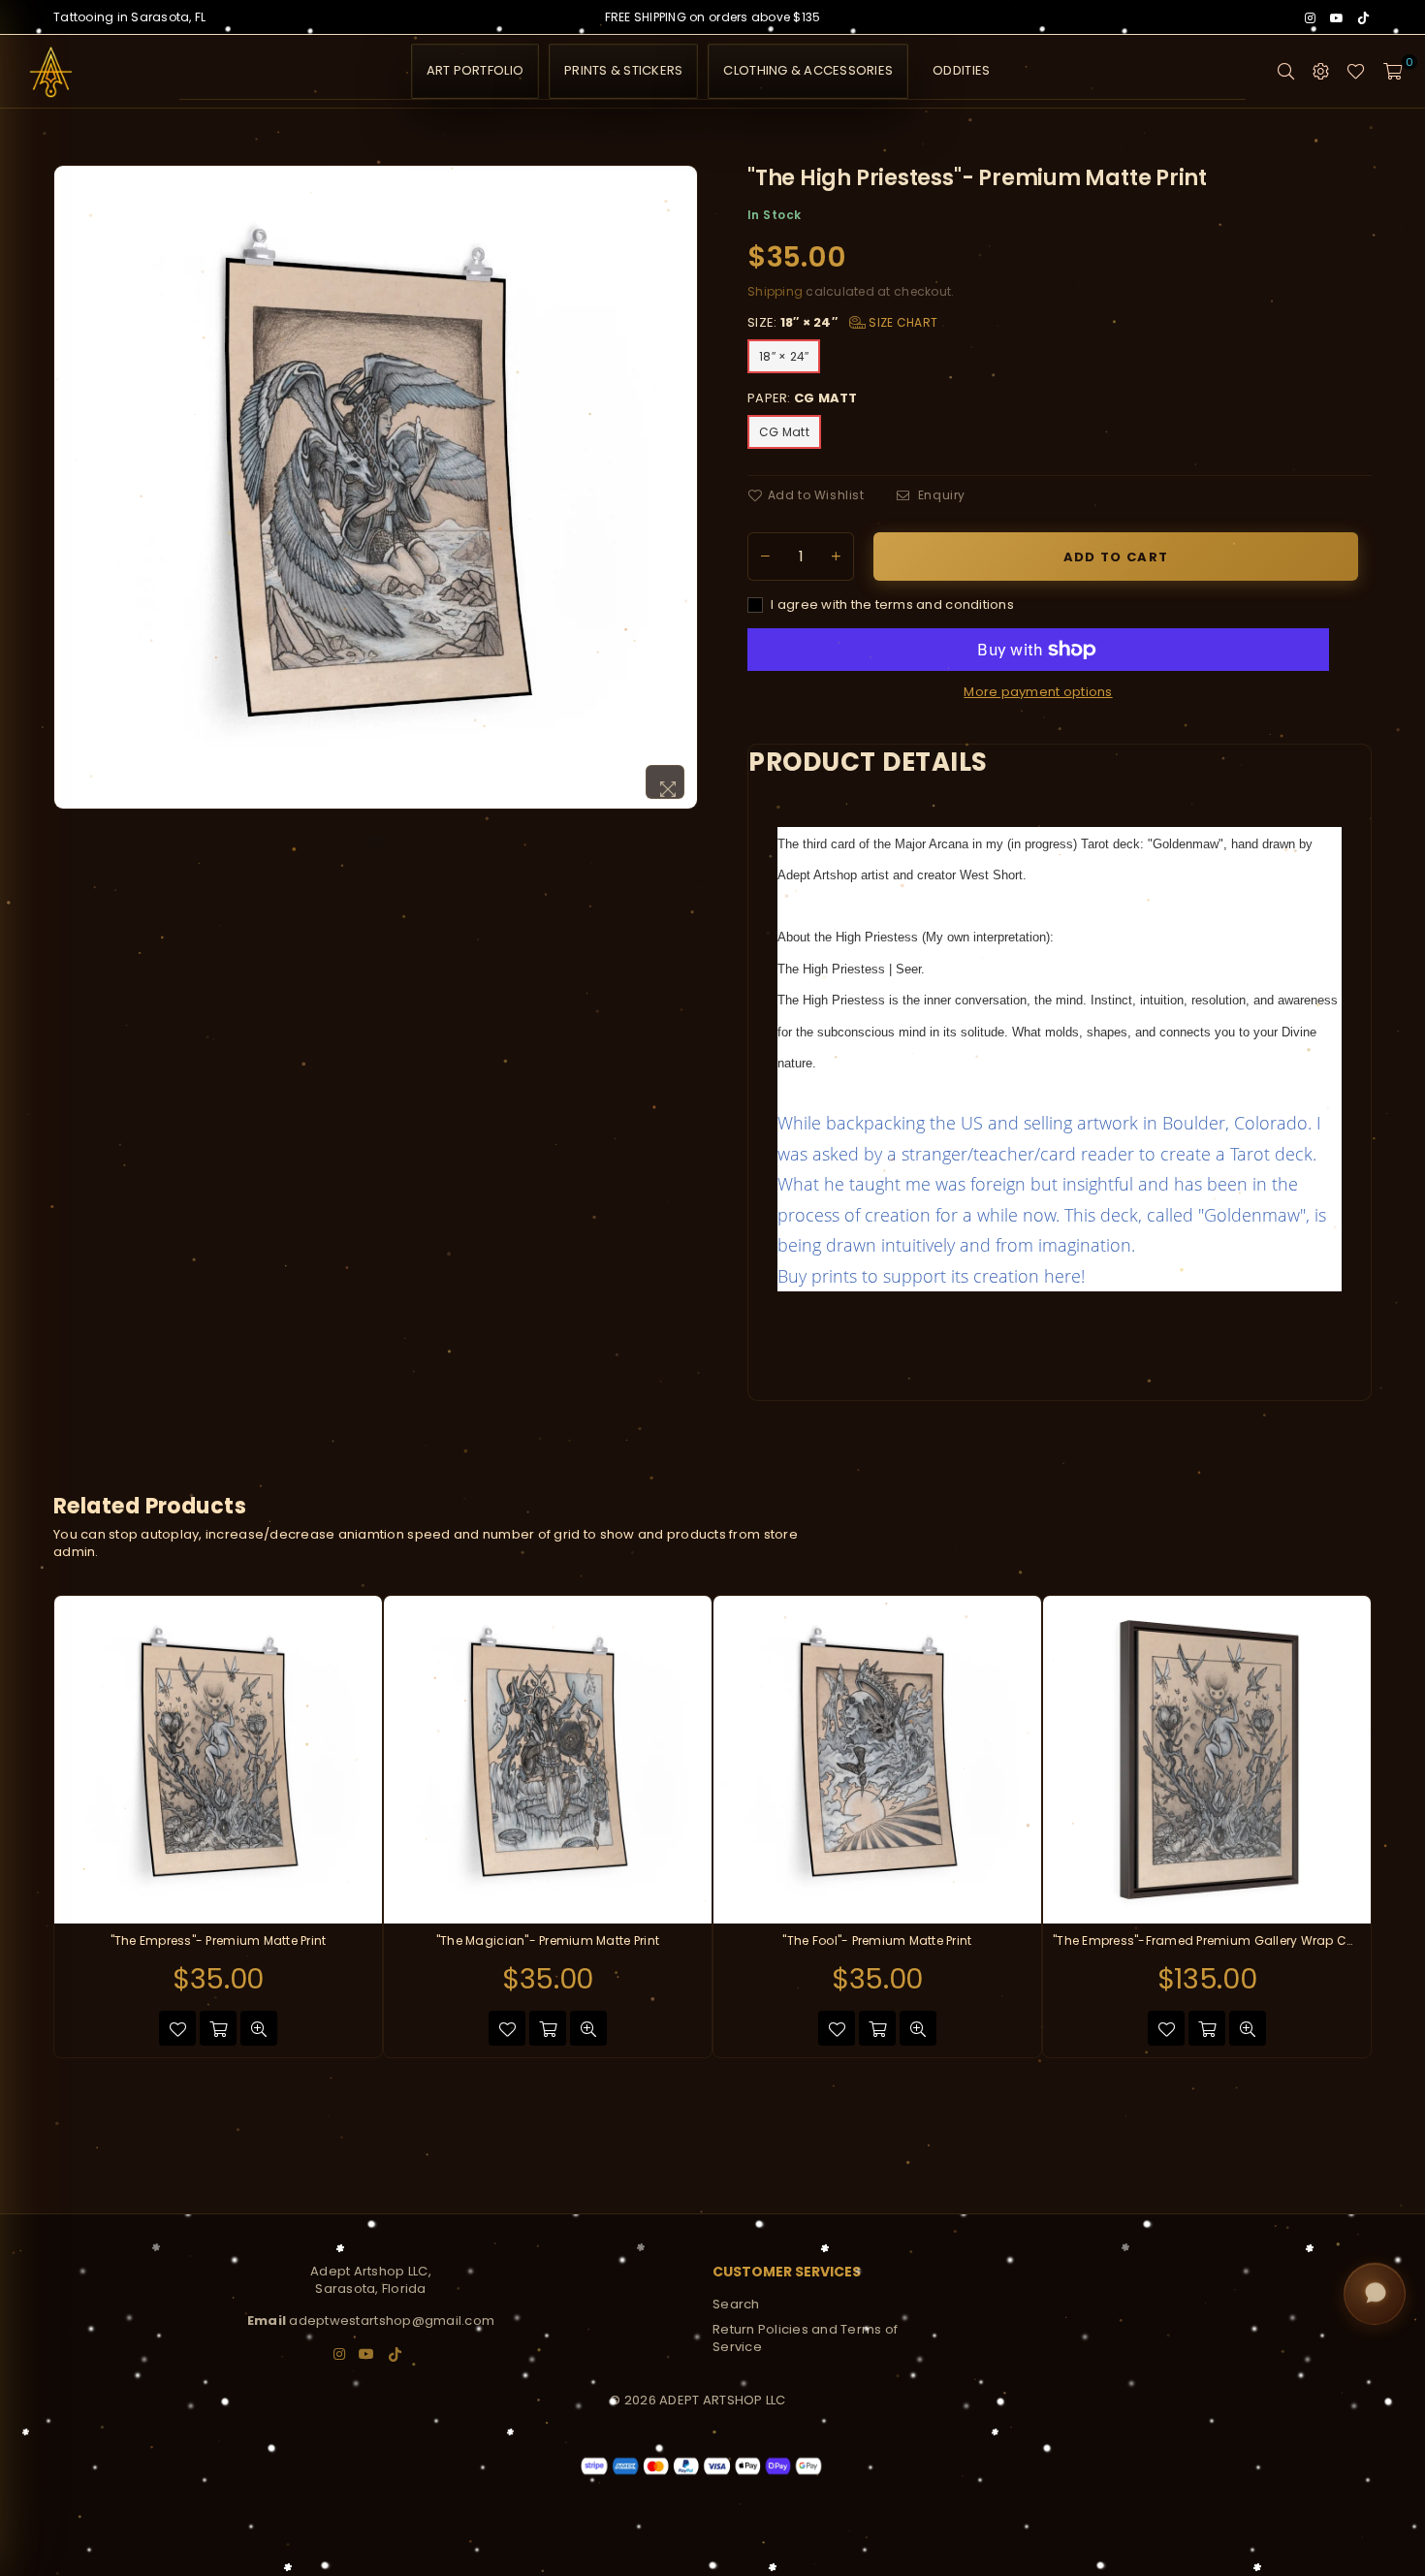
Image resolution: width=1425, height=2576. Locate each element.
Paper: (803, 398)
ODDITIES (961, 70)
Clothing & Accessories (808, 70)
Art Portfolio (475, 70)
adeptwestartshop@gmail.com (392, 2321)
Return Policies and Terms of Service (805, 2338)
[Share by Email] (376, 843)
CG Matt (784, 432)
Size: (842, 323)
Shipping (775, 291)
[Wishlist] (1356, 72)
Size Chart (902, 322)
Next (1393, 1827)
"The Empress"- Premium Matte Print (219, 1941)
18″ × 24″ (784, 356)
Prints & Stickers (623, 70)
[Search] (1285, 72)
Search (736, 2304)
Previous (32, 1827)
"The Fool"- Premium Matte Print (877, 1941)
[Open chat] (1375, 2295)
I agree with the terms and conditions (891, 605)
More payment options (1038, 692)
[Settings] (1320, 72)
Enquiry (940, 495)
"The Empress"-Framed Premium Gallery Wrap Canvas (1207, 1941)
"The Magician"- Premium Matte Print (548, 1941)
